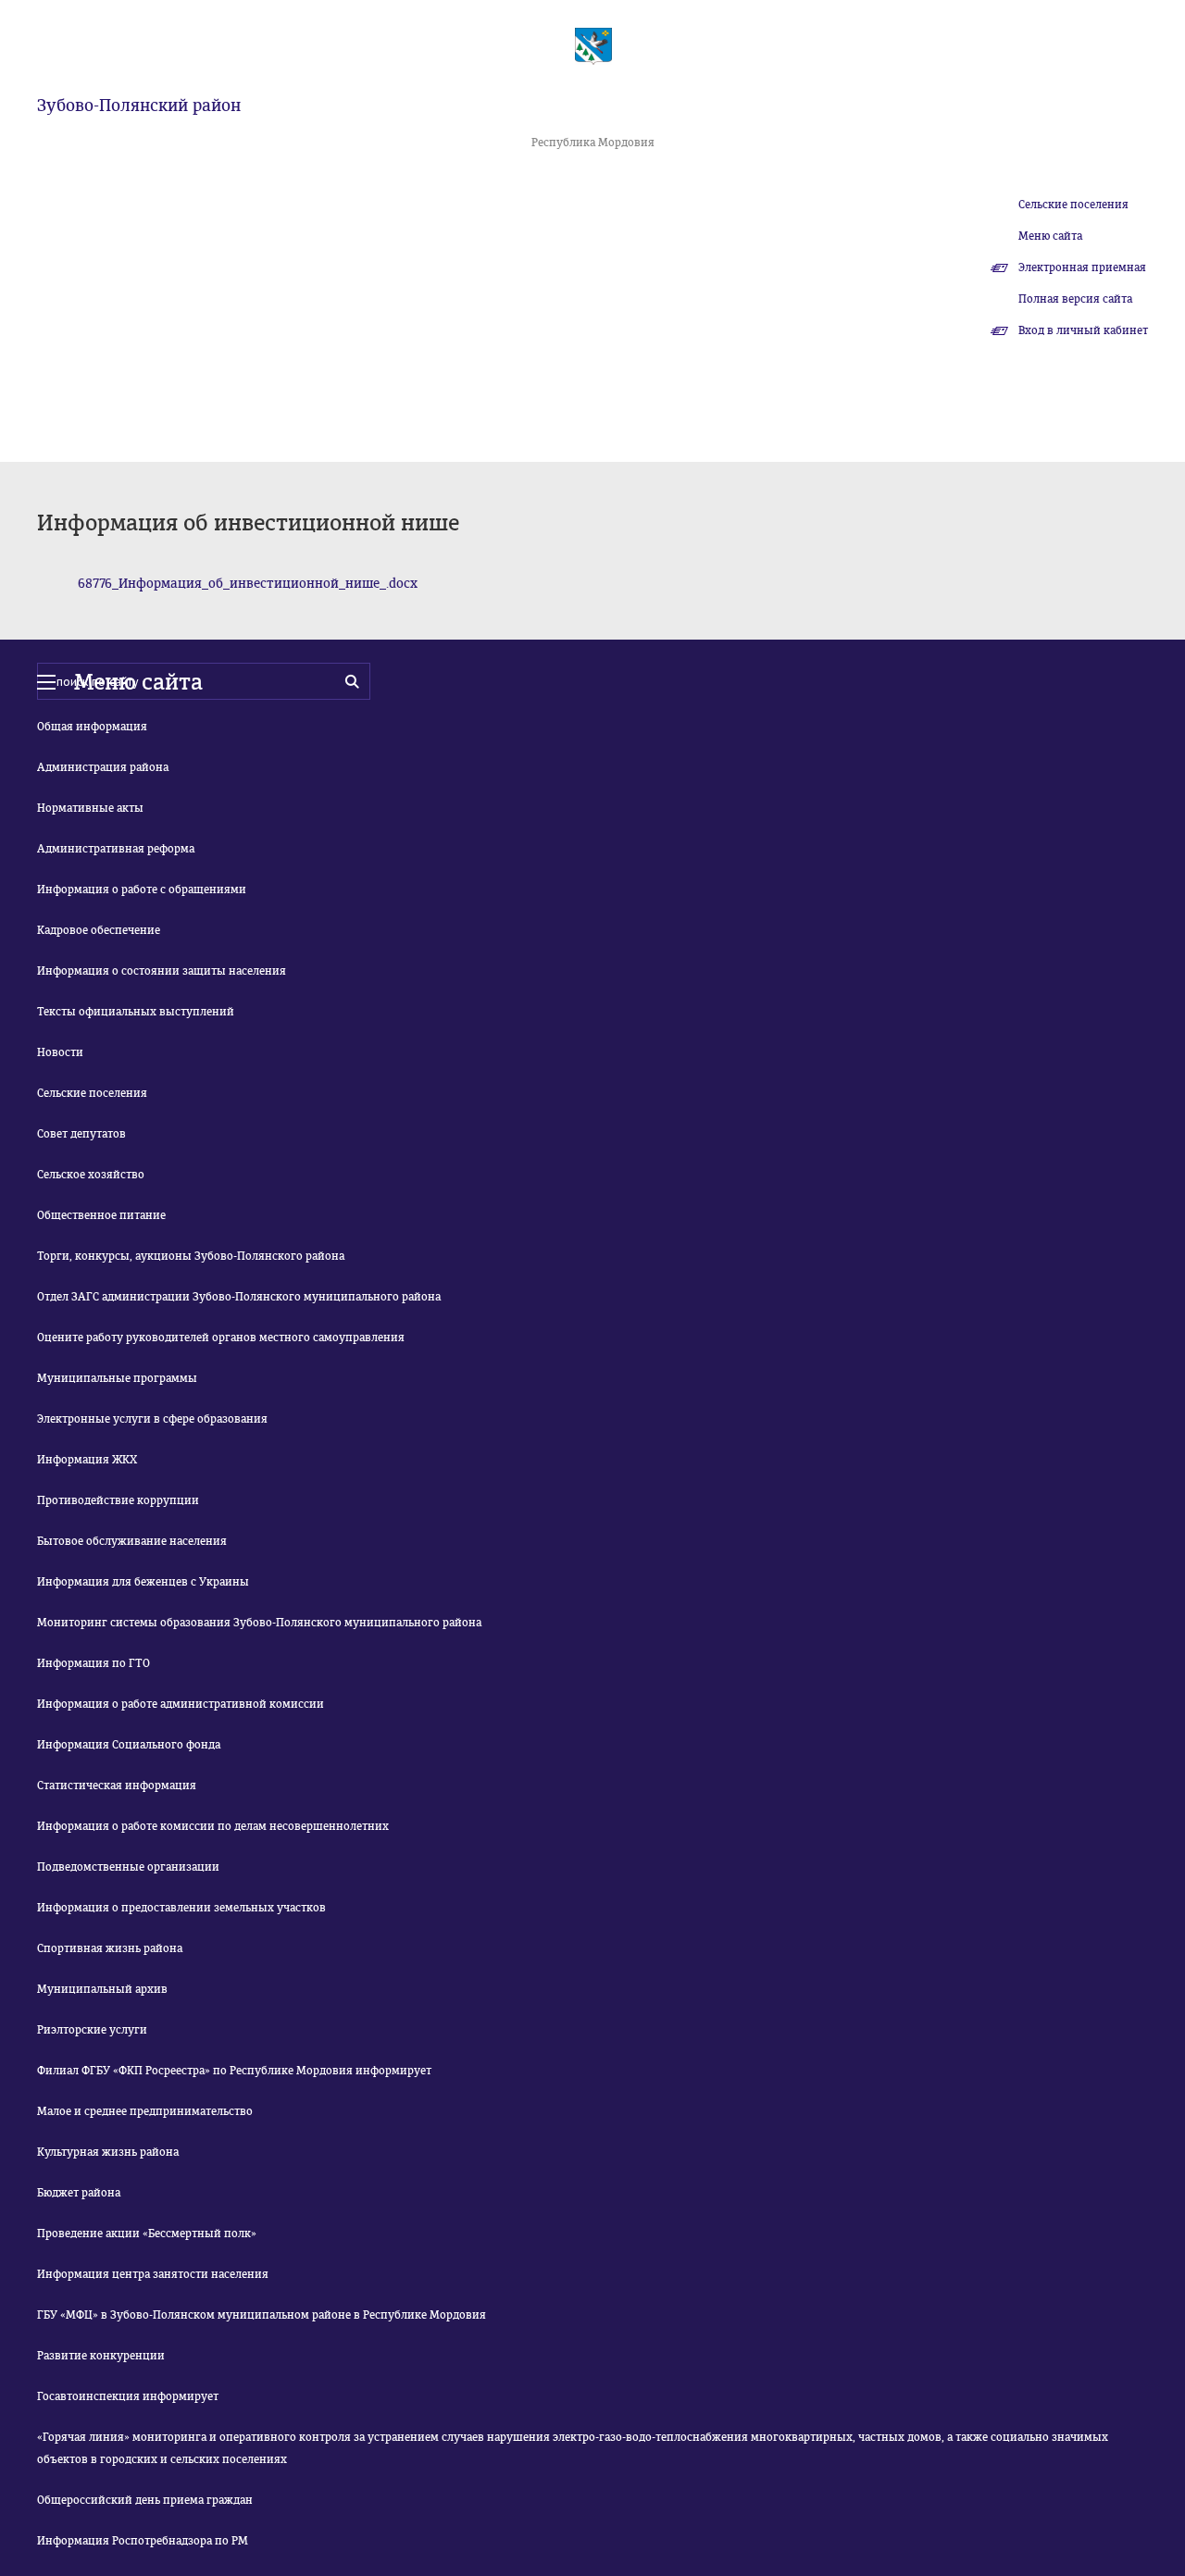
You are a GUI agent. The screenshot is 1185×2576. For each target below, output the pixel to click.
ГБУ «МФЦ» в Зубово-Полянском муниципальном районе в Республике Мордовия (262, 2315)
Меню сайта (1050, 236)
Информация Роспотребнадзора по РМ (143, 2541)
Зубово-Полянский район (139, 106)
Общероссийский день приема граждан (145, 2500)
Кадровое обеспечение (99, 930)
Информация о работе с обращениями (142, 890)
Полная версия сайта (1075, 299)
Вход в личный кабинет (1083, 330)
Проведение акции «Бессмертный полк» (147, 2234)
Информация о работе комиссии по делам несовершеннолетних (213, 1826)
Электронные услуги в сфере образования (152, 1419)
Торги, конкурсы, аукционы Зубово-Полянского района (191, 1256)
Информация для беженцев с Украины (143, 1582)
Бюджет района (79, 2193)
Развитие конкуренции (101, 2356)
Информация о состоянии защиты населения (162, 971)
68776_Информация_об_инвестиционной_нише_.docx (248, 584)
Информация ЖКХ (87, 1460)
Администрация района (103, 767)
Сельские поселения (1073, 205)
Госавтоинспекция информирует (128, 2396)
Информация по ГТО (94, 1663)
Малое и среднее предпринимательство (145, 2111)
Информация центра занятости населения (153, 2274)
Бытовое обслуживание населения (132, 1541)
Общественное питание (101, 1215)
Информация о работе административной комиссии (181, 1704)
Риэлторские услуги (92, 2030)
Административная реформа (116, 849)
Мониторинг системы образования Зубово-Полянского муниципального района (259, 1623)
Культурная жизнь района (108, 2152)
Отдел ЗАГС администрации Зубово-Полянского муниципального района (239, 1297)
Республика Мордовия (593, 143)
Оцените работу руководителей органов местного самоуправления (221, 1338)
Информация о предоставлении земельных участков (181, 1908)
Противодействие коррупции (118, 1500)
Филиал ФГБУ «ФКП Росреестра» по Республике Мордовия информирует (234, 2071)
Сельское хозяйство (91, 1175)
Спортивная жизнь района (110, 1948)
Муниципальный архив (102, 1989)
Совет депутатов (81, 1134)
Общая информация (92, 727)
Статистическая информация (117, 1786)
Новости (60, 1052)
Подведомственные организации (128, 1867)
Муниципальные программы (117, 1378)
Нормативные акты (90, 808)
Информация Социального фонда (129, 1745)
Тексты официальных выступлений (136, 1012)
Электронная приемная (1082, 268)
